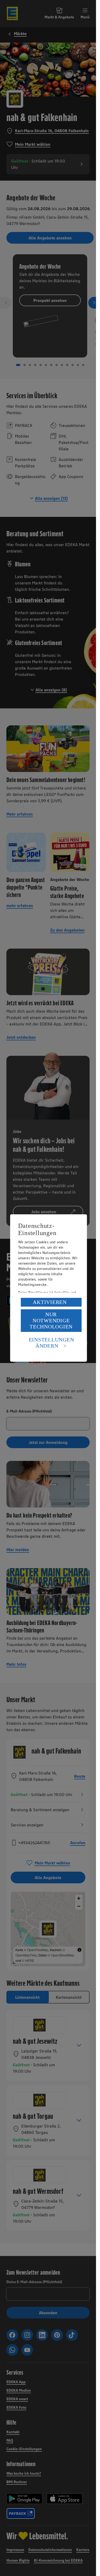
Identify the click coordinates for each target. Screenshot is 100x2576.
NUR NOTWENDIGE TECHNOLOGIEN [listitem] (51, 1320)
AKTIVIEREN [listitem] (50, 1302)
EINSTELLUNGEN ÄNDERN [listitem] (51, 1343)
